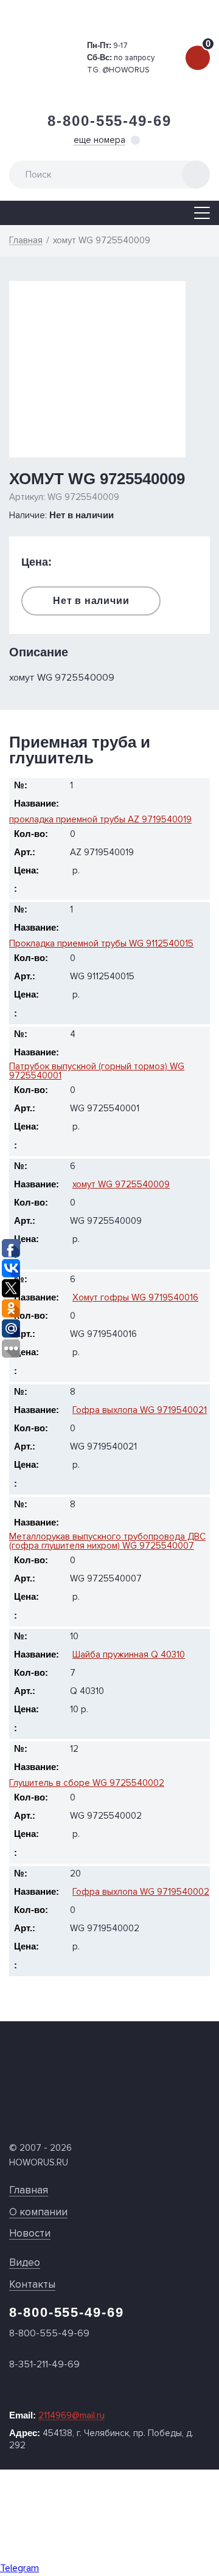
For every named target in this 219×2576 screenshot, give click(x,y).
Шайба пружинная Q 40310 (129, 1655)
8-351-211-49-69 (44, 2364)
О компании (38, 2212)
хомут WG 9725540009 (121, 1185)
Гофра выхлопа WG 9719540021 (140, 1410)
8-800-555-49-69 (109, 121)
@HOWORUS (126, 70)
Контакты (32, 2284)
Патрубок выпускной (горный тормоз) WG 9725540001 (97, 1071)
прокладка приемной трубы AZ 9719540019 (100, 820)
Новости (30, 2233)
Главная (29, 2190)
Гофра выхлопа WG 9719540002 (141, 1892)
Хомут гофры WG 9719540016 (135, 1298)
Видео (25, 2262)
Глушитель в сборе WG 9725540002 (87, 1783)
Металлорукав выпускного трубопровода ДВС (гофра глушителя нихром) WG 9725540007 (107, 1541)
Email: (57, 2415)
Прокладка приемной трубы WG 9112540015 (101, 944)
